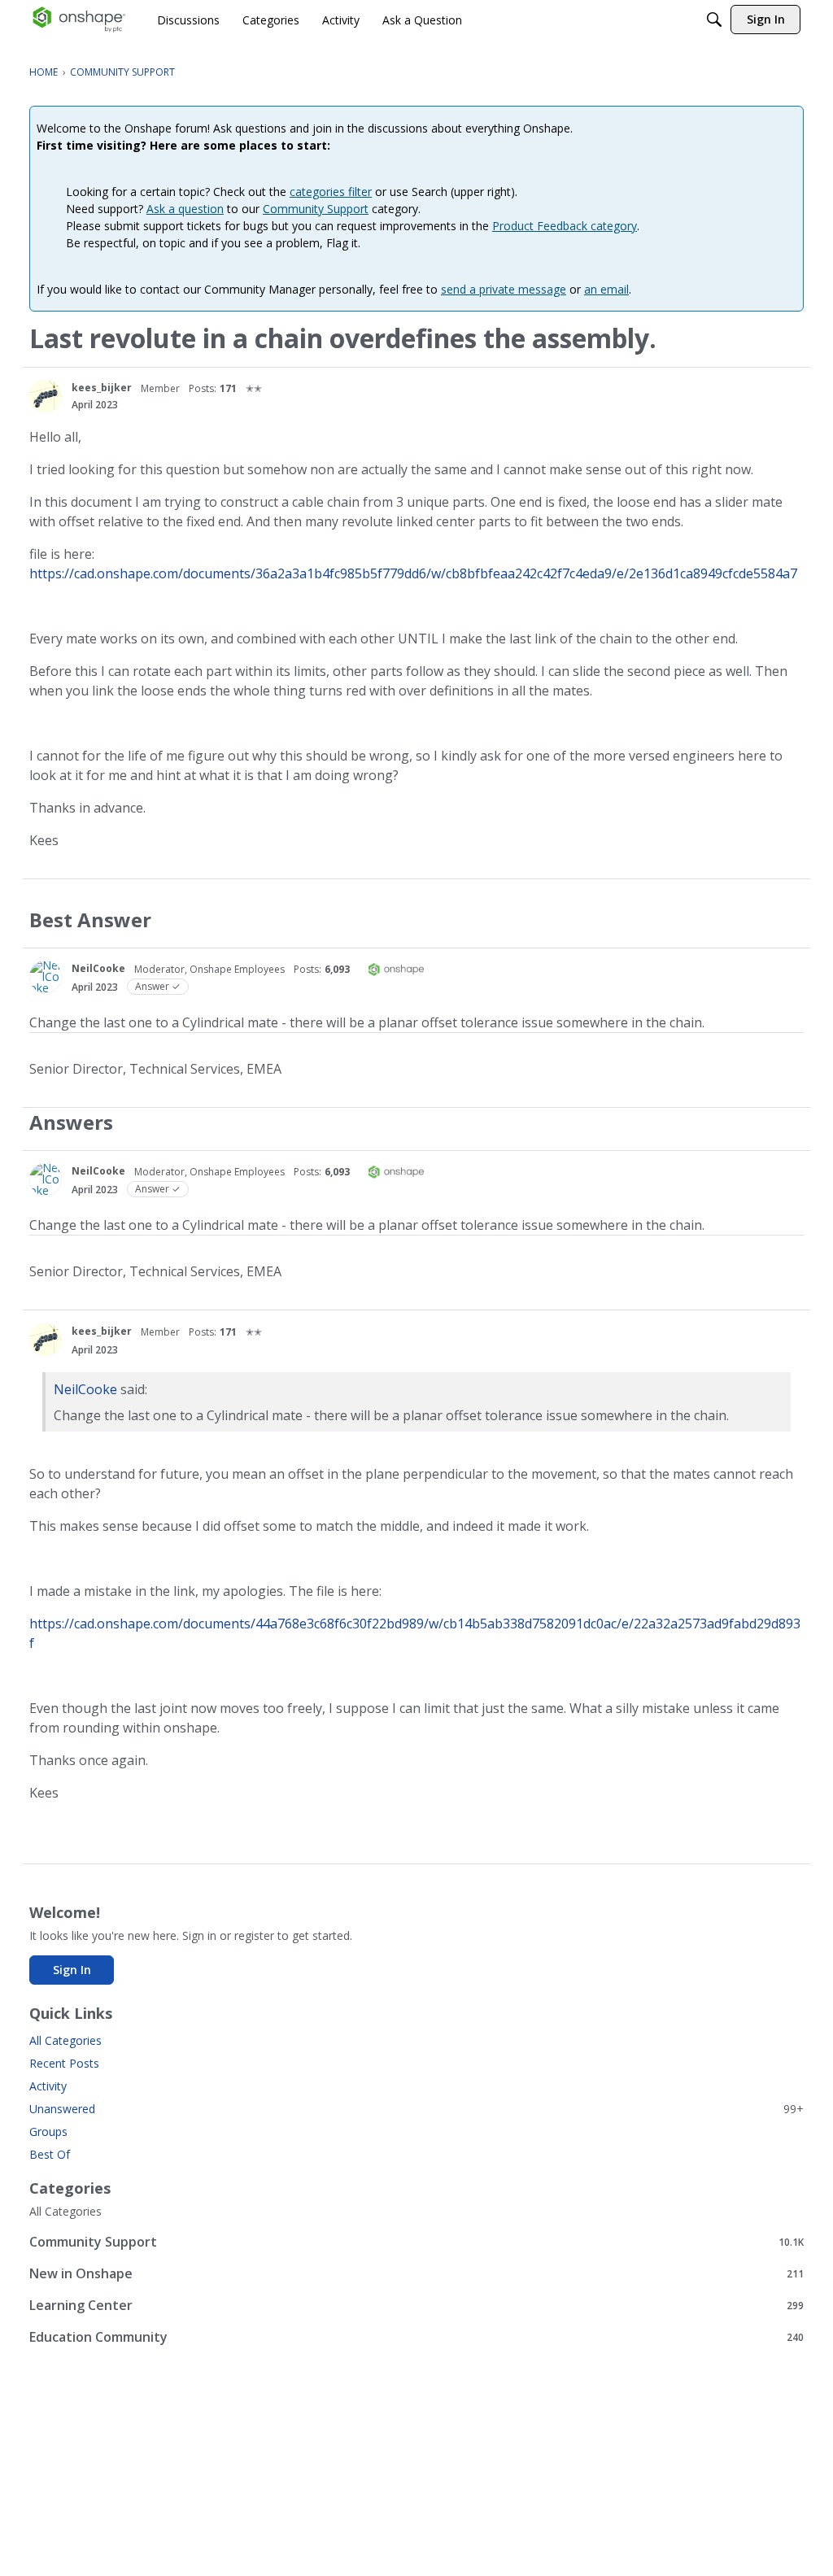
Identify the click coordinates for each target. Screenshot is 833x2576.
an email (606, 289)
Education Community (416, 2336)
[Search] (714, 20)
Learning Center (416, 2305)
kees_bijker (102, 388)
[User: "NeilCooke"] (46, 977)
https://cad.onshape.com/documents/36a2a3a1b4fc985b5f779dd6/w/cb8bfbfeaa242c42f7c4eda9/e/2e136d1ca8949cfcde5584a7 (413, 573)
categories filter (331, 192)
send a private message (504, 289)
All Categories (65, 2040)
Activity (48, 2086)
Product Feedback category (565, 226)
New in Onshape (416, 2273)
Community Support (316, 209)
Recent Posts (64, 2063)
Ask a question (185, 209)
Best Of (50, 2154)
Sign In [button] (72, 1970)
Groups (48, 2131)
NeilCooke (98, 968)
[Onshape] (79, 20)
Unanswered (416, 2109)
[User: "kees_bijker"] (46, 396)
